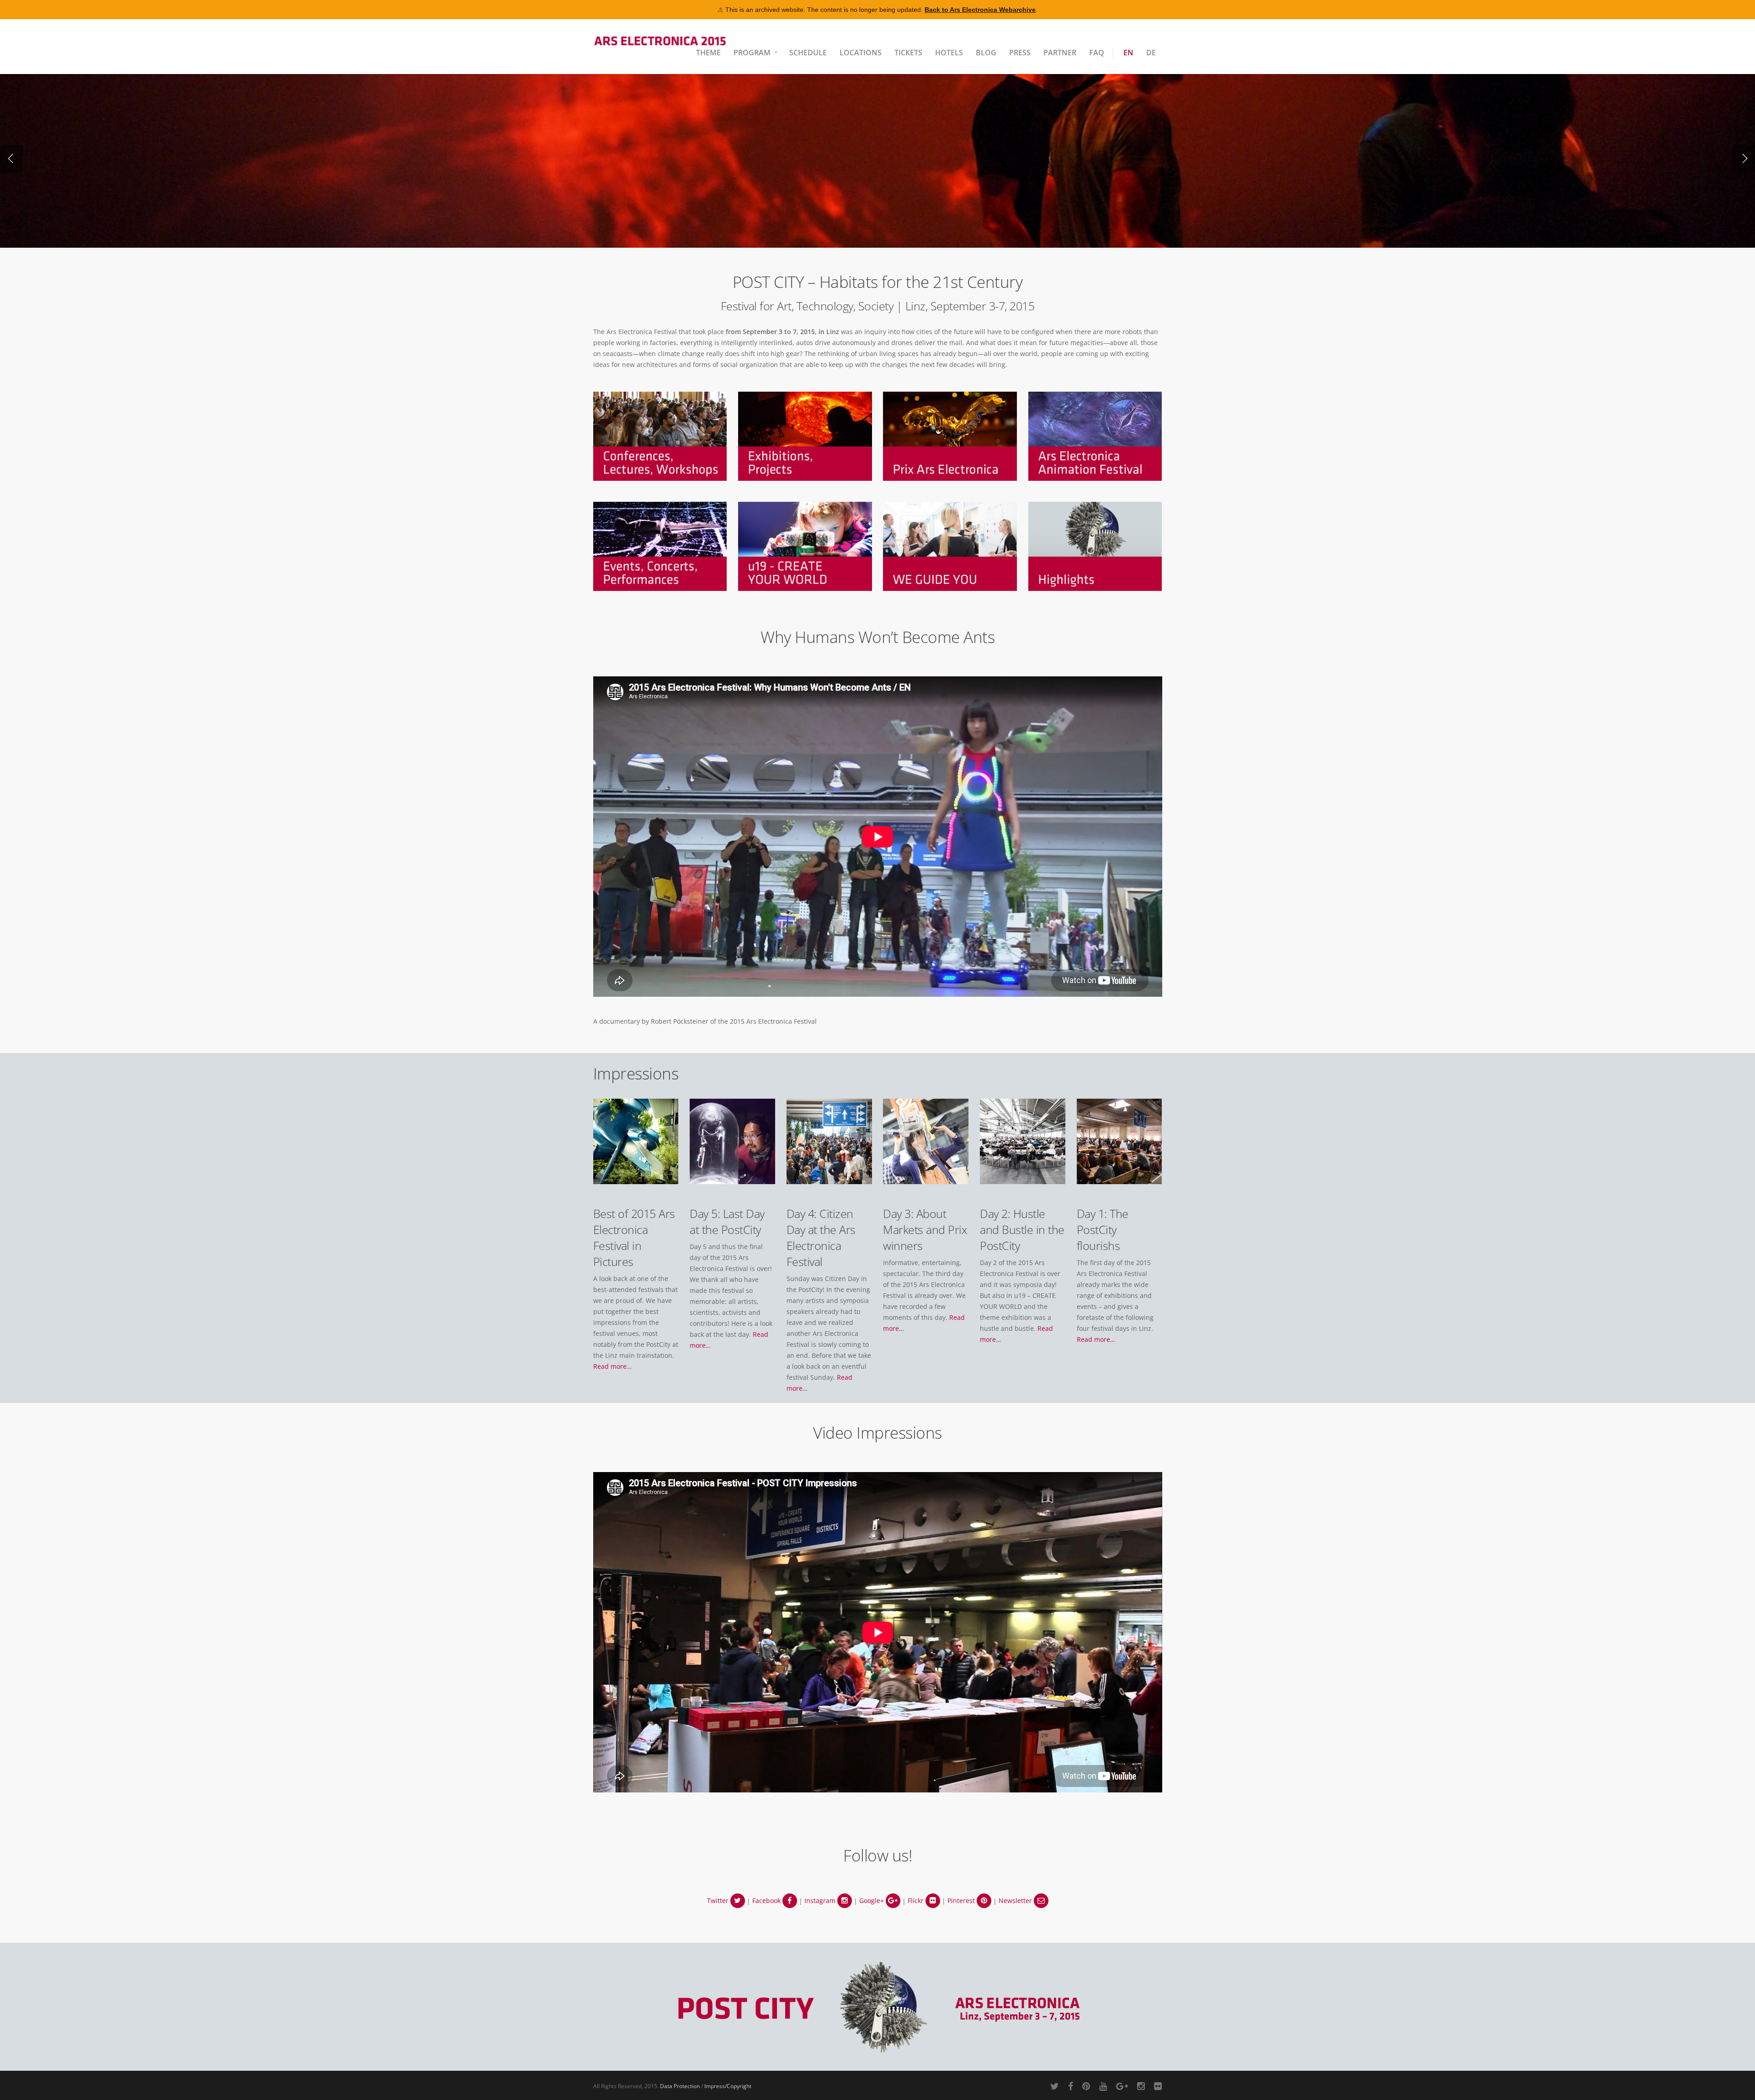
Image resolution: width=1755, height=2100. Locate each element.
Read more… (612, 1366)
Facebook (767, 1901)
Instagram (821, 1901)
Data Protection (680, 2086)
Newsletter (1016, 1901)
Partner (1060, 53)
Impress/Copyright (728, 2086)
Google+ (872, 1901)
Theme (708, 53)
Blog (986, 53)
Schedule (808, 53)
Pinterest (962, 1901)
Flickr (917, 1901)
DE (1151, 53)
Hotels (949, 53)
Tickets (908, 53)
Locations (861, 53)
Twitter (719, 1901)
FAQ (1097, 53)
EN (1128, 53)
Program (752, 53)
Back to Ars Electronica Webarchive (980, 10)
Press (1020, 53)
